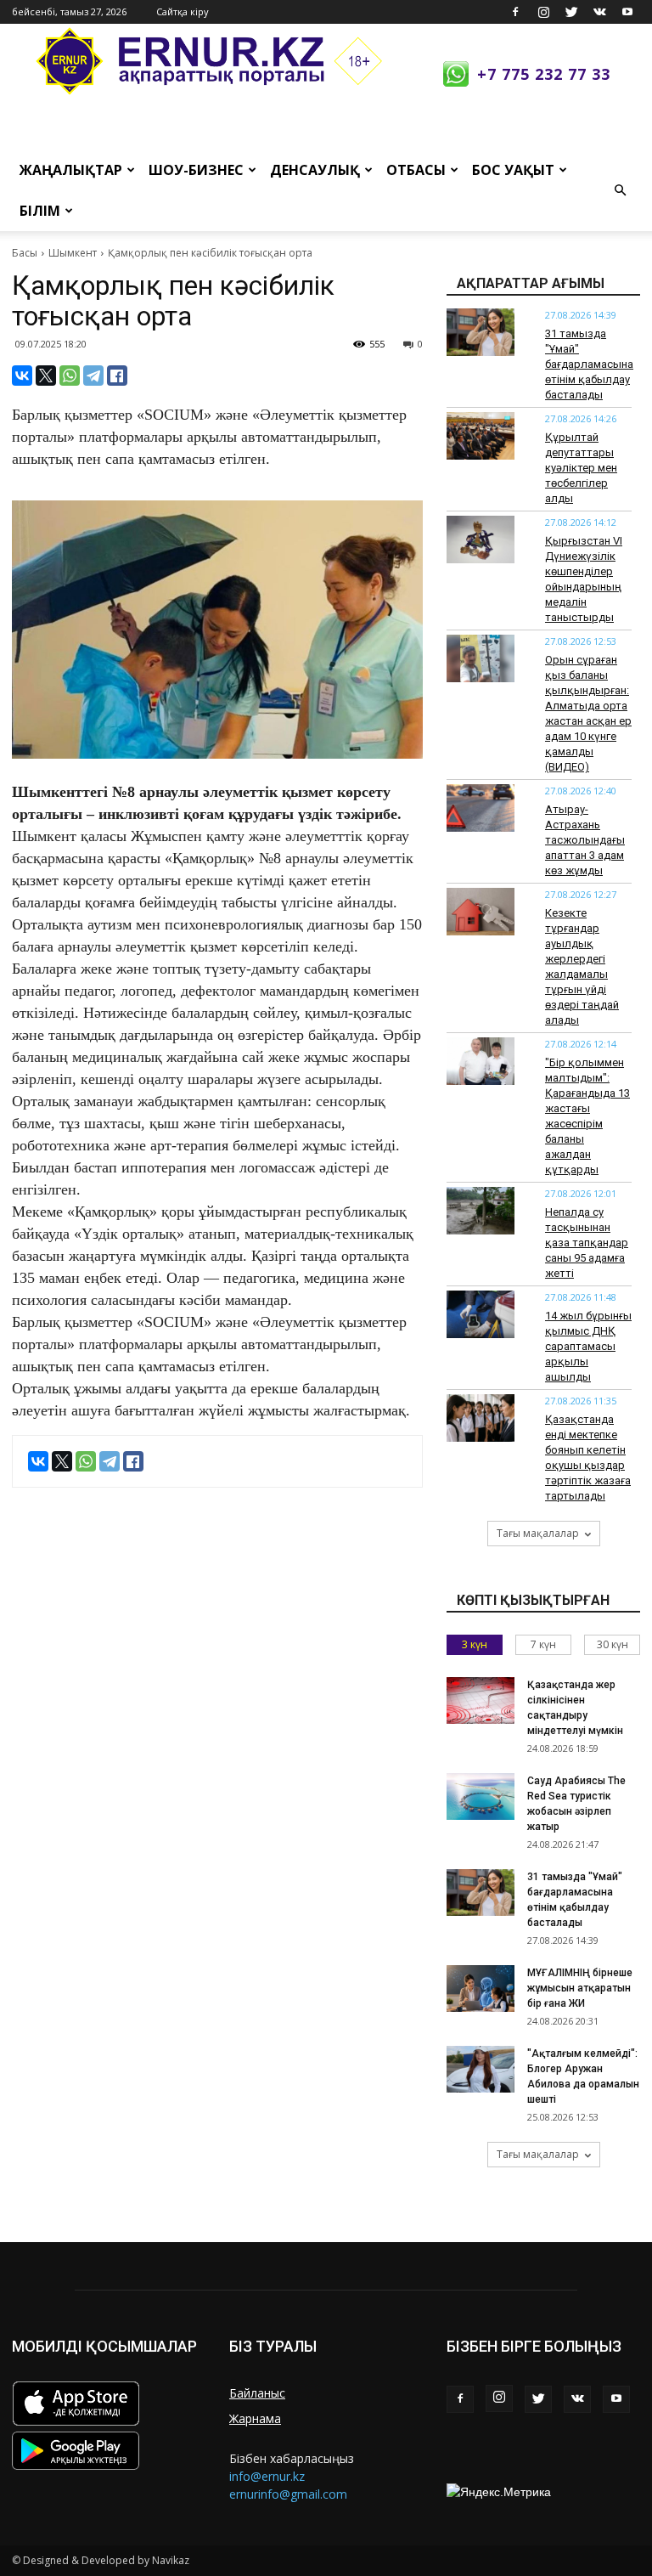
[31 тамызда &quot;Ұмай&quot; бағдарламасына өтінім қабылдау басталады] (481, 1892)
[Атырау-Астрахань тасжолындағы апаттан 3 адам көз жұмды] (481, 808)
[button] (620, 190)
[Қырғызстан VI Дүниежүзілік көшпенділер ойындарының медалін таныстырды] (481, 539)
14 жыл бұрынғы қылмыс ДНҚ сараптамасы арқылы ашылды (588, 1346)
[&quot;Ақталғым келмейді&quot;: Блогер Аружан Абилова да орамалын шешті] (481, 2069)
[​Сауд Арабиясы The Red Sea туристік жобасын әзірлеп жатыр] (481, 1796)
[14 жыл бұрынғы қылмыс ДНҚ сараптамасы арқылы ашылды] (481, 1314)
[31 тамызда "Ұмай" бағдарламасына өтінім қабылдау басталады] (481, 332)
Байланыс (257, 2393)
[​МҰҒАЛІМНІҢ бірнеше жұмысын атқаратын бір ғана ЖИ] (481, 1988)
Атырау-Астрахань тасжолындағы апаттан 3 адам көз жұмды (585, 840)
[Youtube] (627, 12)
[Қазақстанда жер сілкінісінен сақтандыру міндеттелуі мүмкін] (481, 1700)
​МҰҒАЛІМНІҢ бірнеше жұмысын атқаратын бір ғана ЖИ (580, 1988)
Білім (40, 211)
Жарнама (255, 2418)
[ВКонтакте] (22, 376)
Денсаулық (315, 170)
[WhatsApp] (70, 376)
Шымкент (73, 253)
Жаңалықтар (71, 170)
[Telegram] (93, 376)
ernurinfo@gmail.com (288, 2494)
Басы (25, 253)
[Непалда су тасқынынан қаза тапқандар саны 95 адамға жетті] (481, 1211)
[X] (46, 376)
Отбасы (416, 170)
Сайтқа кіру (183, 11)
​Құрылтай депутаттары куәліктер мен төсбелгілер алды (581, 468)
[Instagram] (543, 12)
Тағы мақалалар (538, 1533)
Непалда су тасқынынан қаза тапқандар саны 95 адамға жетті (587, 1243)
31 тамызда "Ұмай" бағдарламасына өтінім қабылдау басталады (589, 364)
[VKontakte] (599, 12)
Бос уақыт (513, 170)
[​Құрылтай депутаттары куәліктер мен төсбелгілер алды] (481, 436)
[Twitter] (571, 12)
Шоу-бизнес (196, 170)
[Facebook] (515, 12)
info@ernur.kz (267, 2476)
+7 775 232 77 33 (544, 74)
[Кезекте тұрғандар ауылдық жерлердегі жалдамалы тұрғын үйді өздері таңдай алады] (481, 912)
